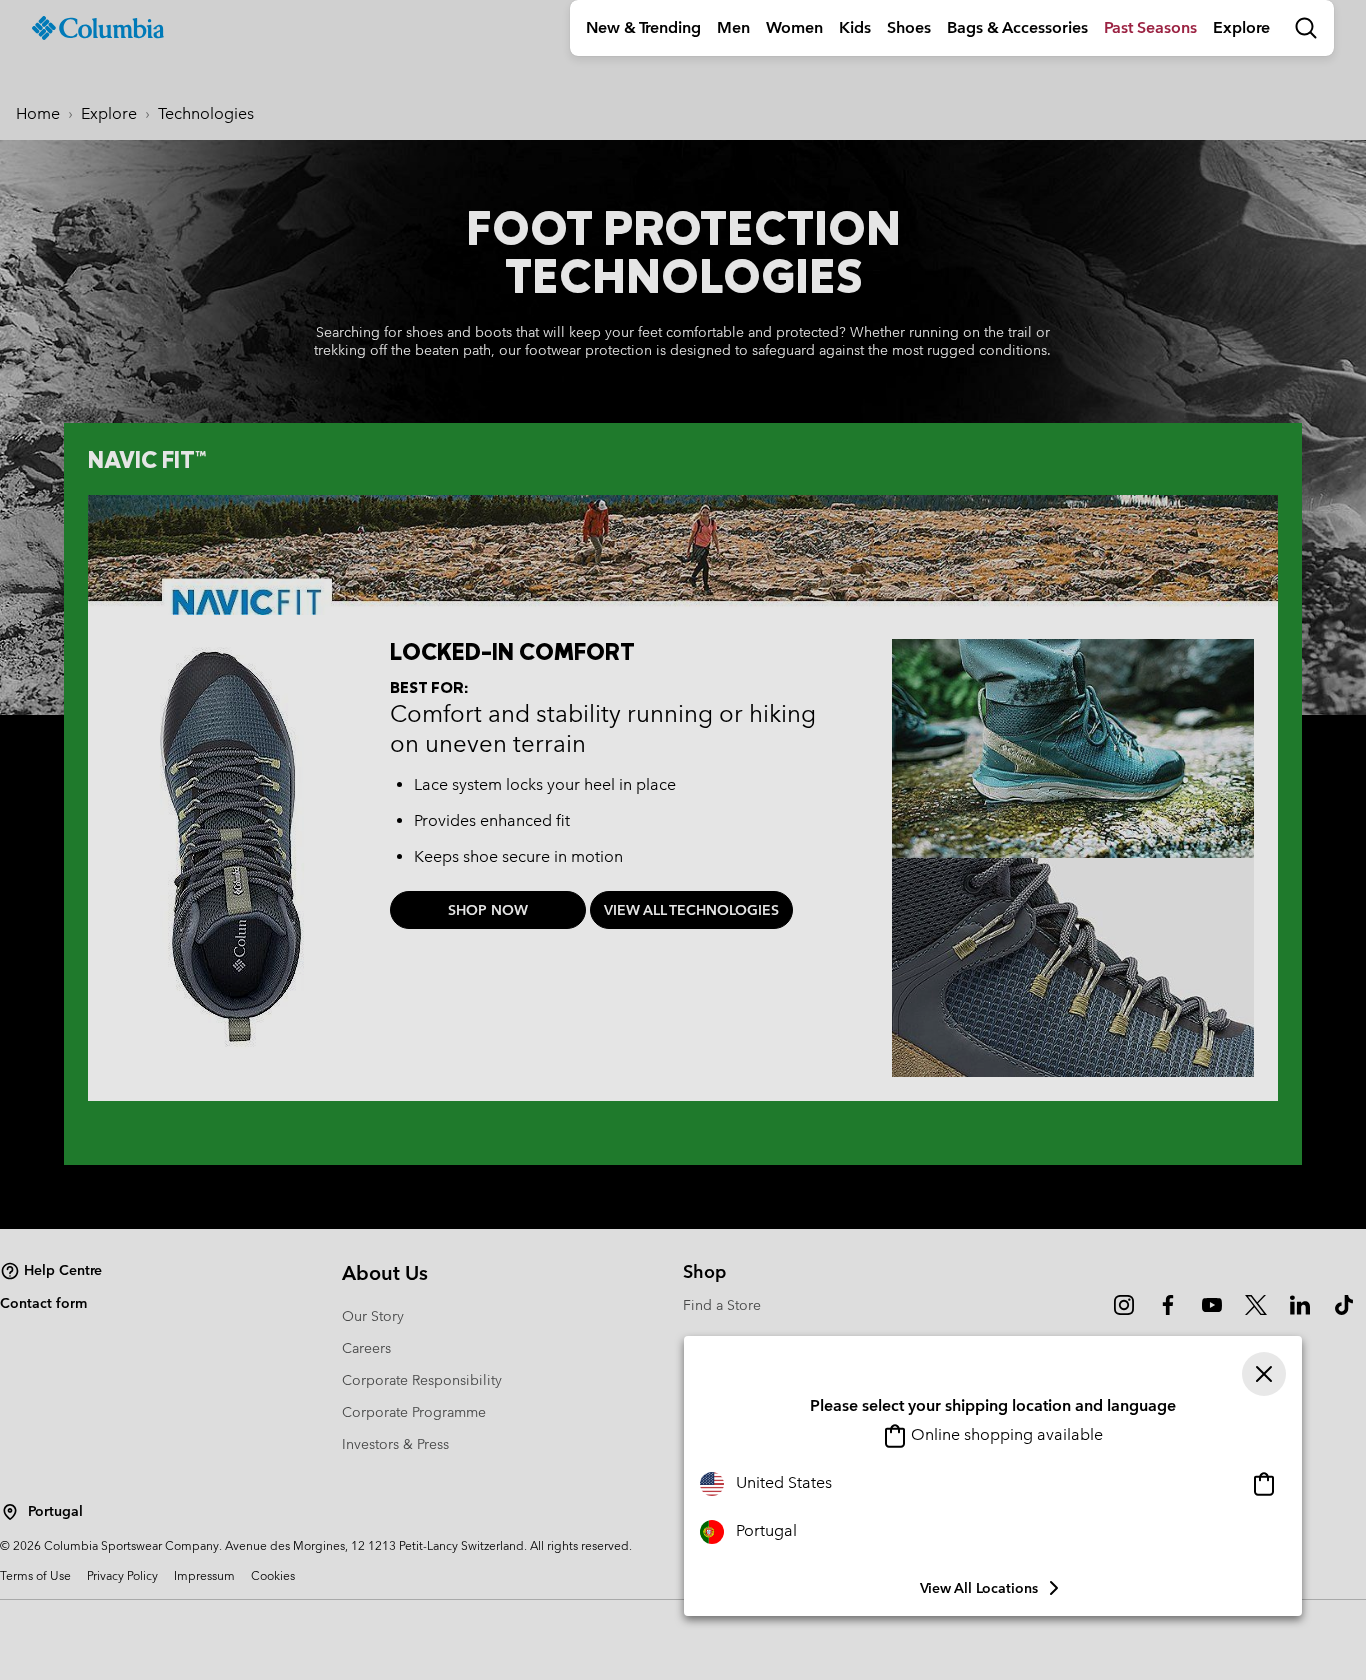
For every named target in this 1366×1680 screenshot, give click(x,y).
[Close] (1264, 1374)
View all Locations (979, 1588)
